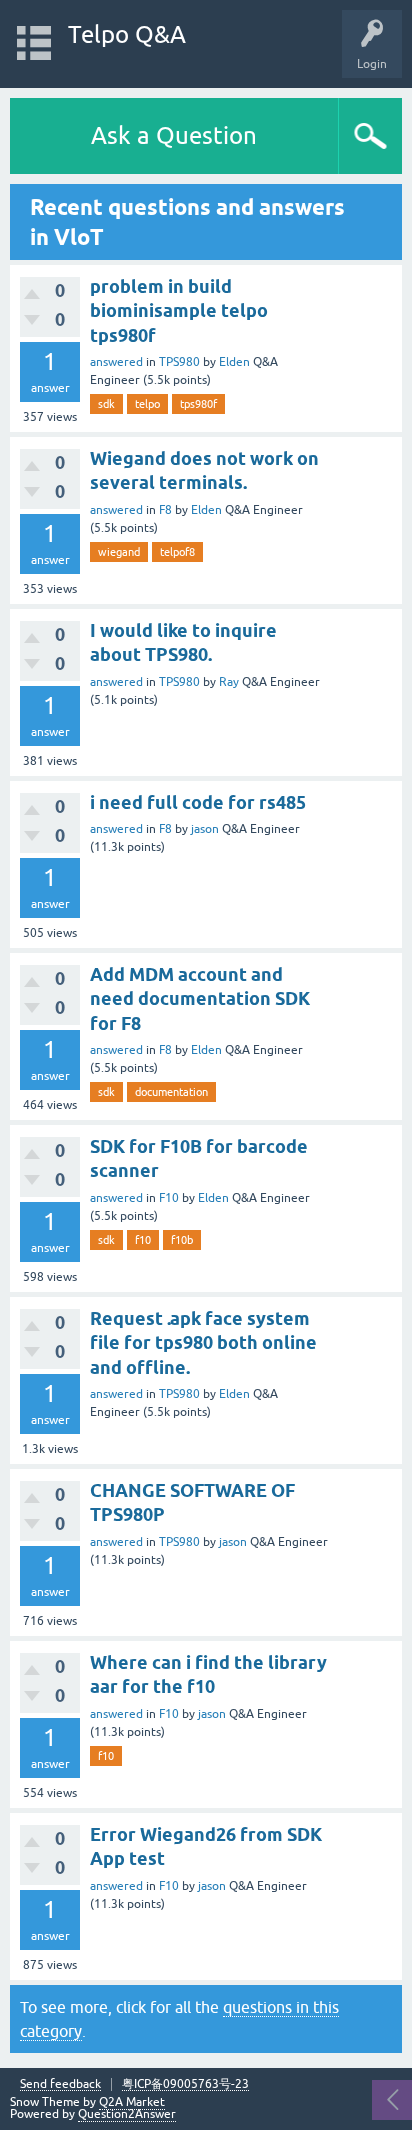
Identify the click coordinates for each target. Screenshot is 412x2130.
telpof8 (177, 552)
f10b (182, 1240)
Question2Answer (127, 2114)
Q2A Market (132, 2102)
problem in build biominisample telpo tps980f (179, 311)
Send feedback (60, 2084)
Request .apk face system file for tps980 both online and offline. (203, 1343)
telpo (147, 404)
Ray (229, 682)
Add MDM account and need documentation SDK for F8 (200, 999)
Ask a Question (174, 135)
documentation (171, 1092)
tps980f (198, 404)
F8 (165, 510)
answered (116, 362)
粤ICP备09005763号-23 (185, 2084)
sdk (106, 404)
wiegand (119, 552)
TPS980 (179, 362)
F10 (169, 1198)
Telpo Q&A (127, 34)
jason (205, 829)
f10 (143, 1240)
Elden (234, 362)
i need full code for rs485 (198, 802)
